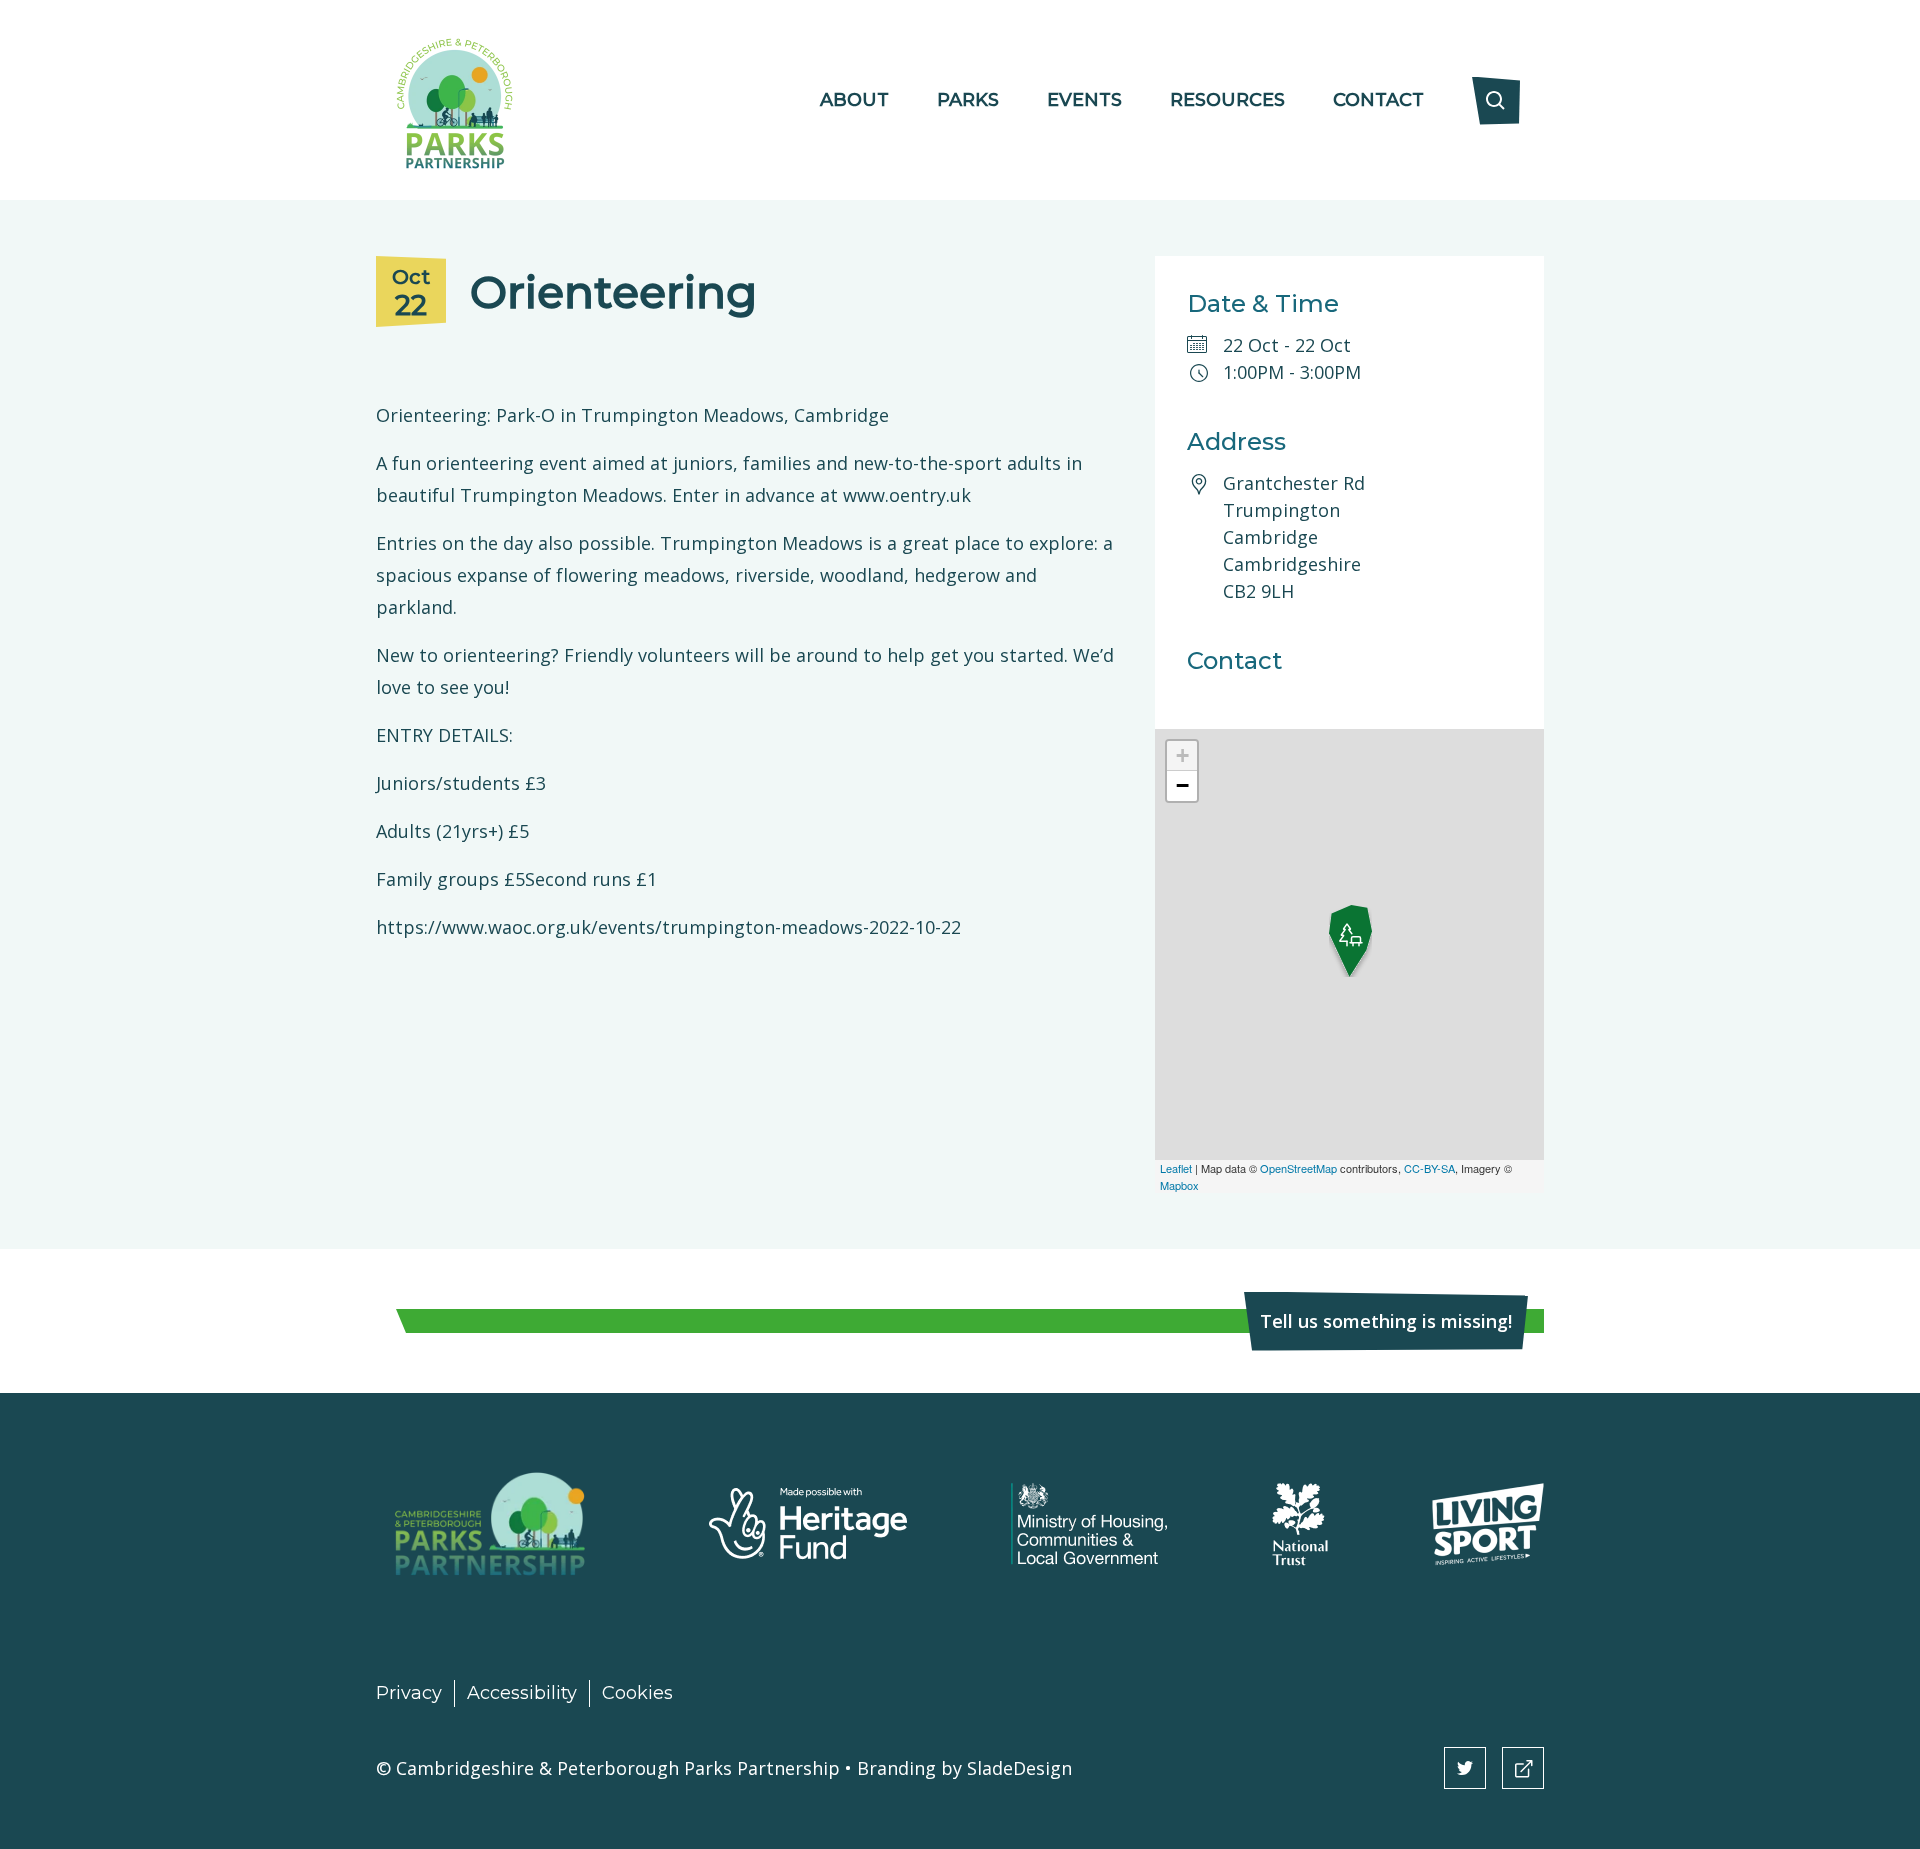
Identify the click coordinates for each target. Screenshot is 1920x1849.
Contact (1378, 100)
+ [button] (1182, 755)
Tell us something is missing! (1386, 1321)
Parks (968, 100)
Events (1084, 100)
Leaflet (1176, 1168)
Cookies (637, 1693)
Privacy (409, 1693)
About (854, 100)
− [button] (1182, 785)
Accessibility (522, 1693)
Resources (1227, 100)
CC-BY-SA (1429, 1168)
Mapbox (1179, 1185)
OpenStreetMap (1298, 1168)
